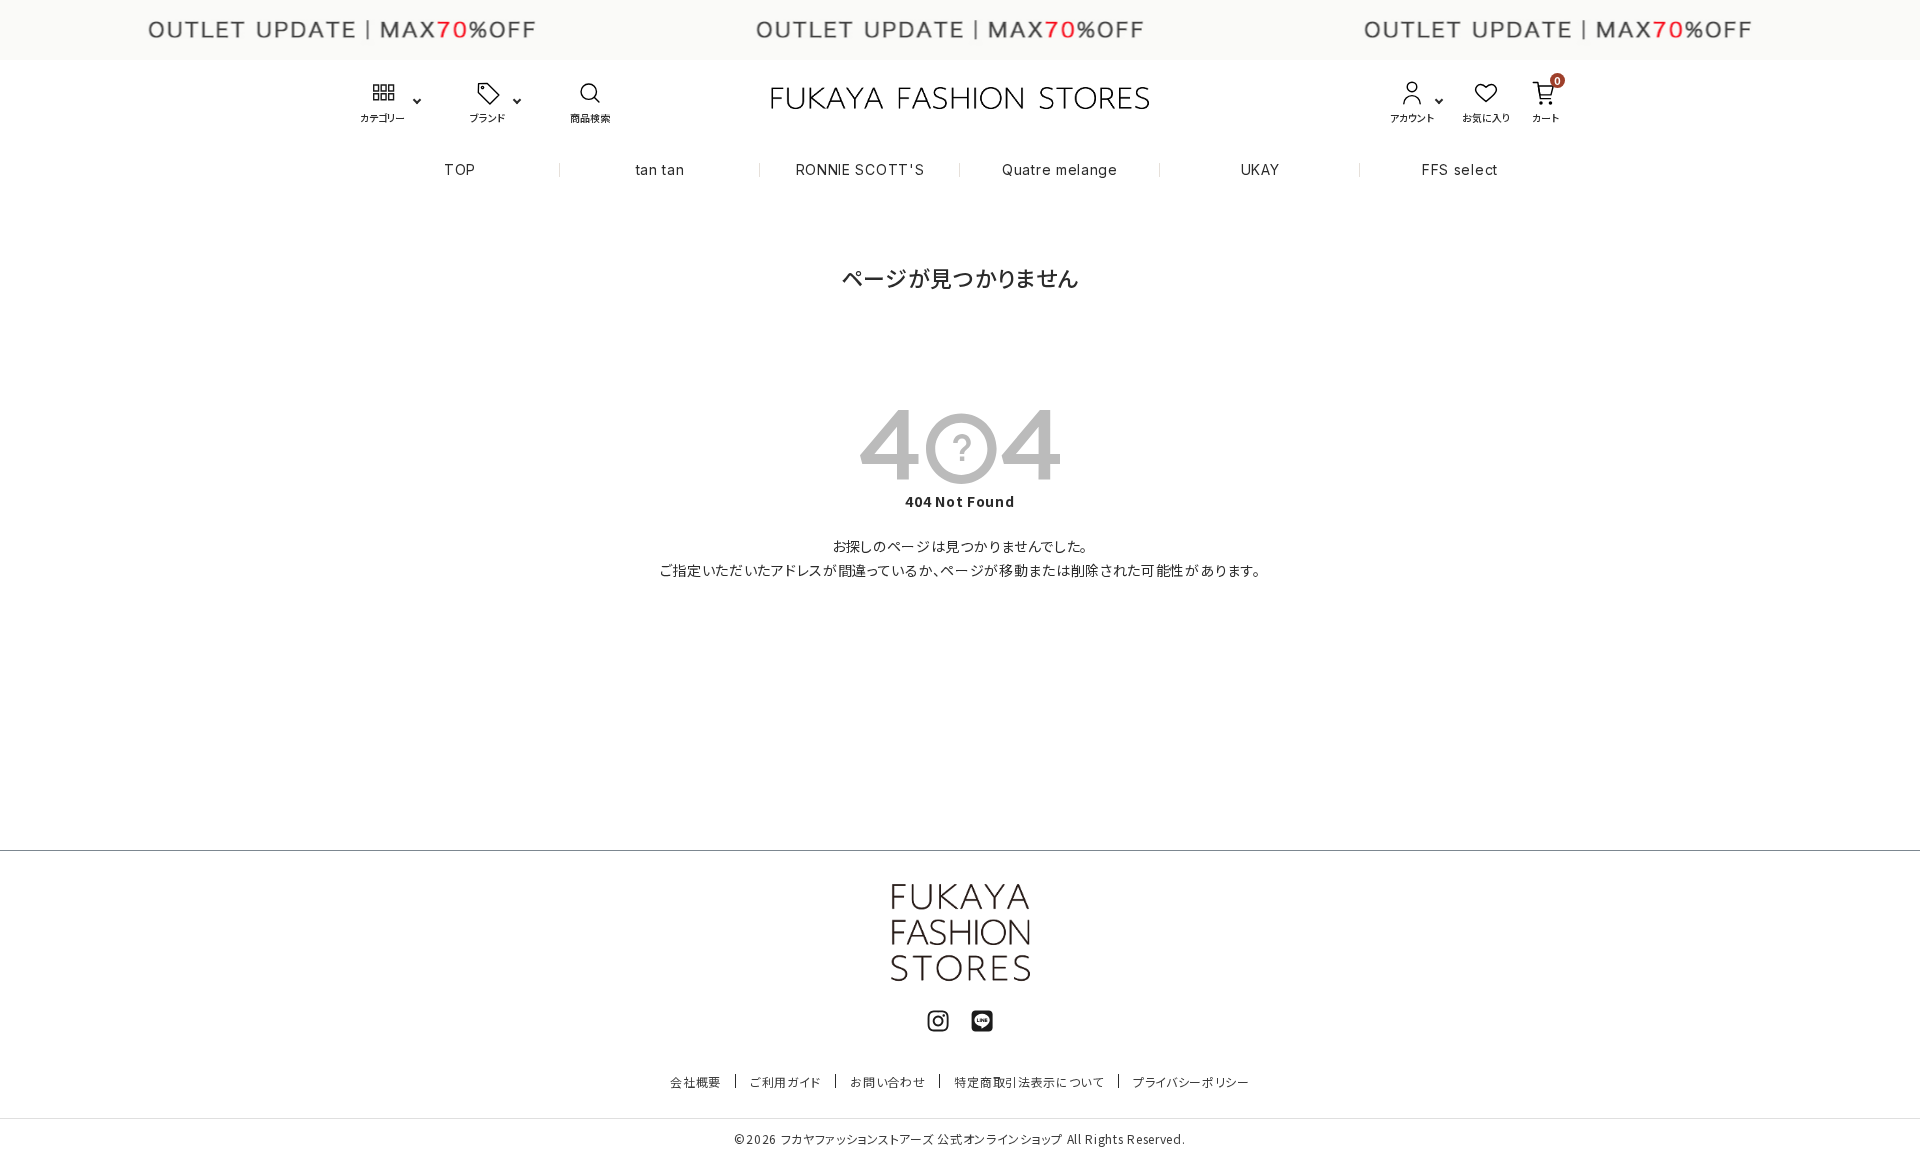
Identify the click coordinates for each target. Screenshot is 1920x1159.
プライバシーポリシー (1191, 1081)
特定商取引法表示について (1028, 1081)
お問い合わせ (887, 1081)
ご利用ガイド (785, 1081)
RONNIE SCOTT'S (860, 169)
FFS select (1460, 169)
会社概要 (695, 1081)
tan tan (660, 169)
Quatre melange (1060, 169)
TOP (460, 169)
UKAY (1260, 169)
